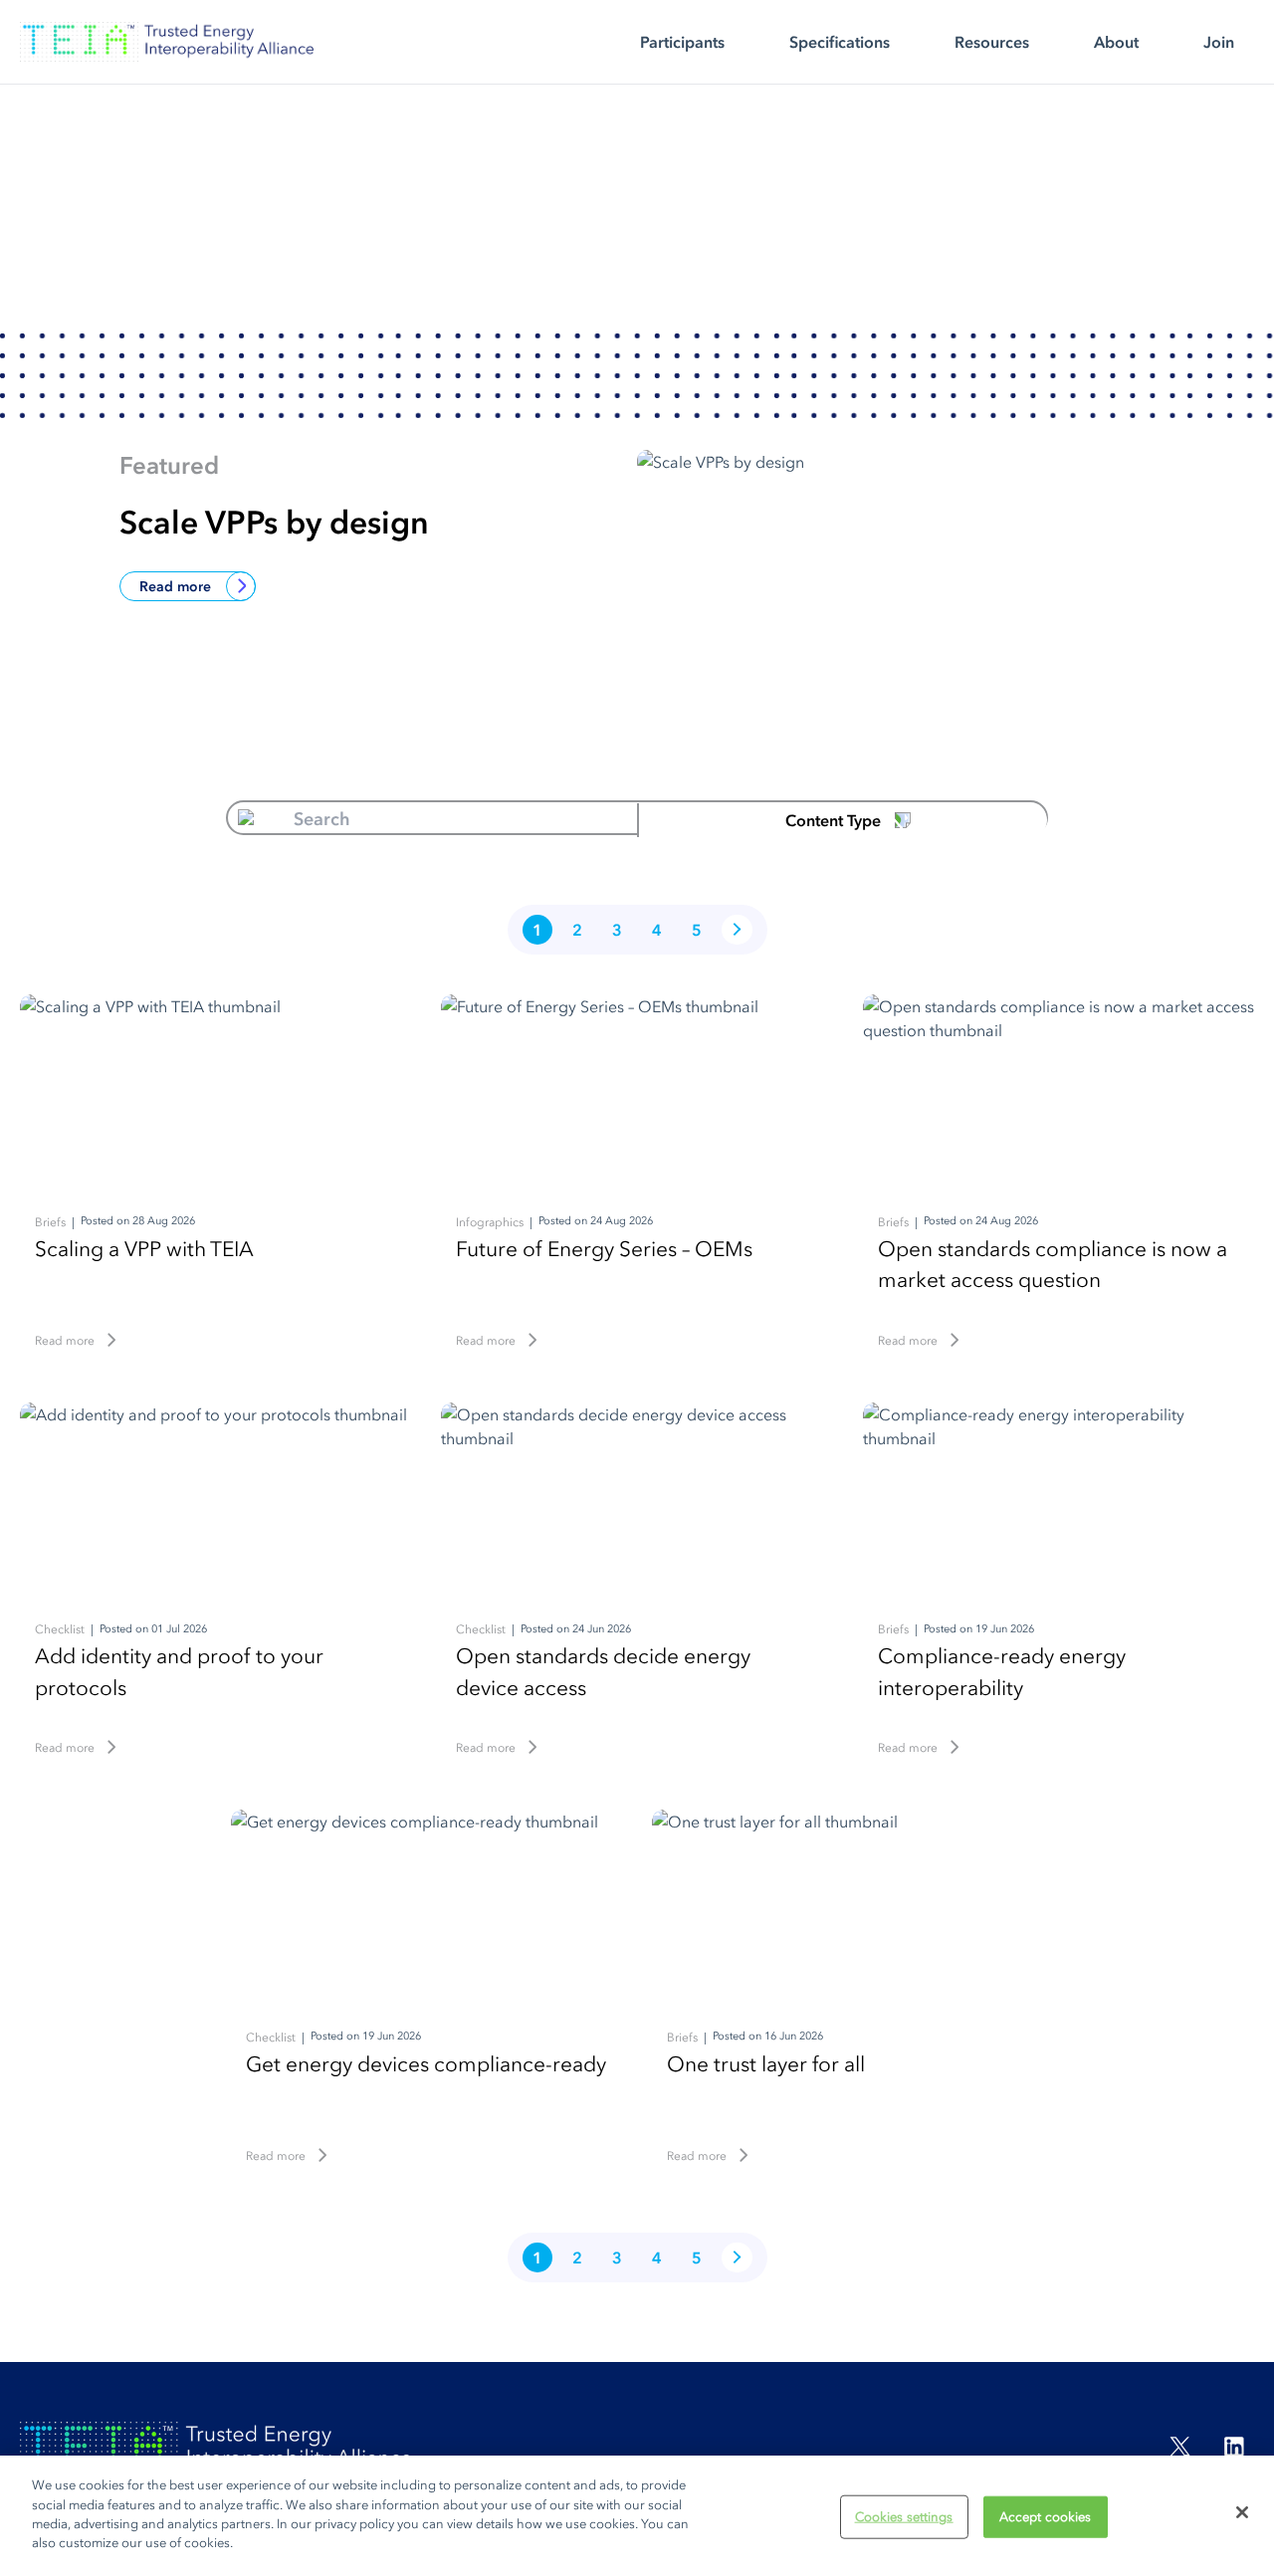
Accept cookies (1046, 2517)
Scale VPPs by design (274, 522)
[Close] (1242, 2512)
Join (1219, 42)
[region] (637, 2516)
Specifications (840, 42)
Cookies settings (904, 2517)
